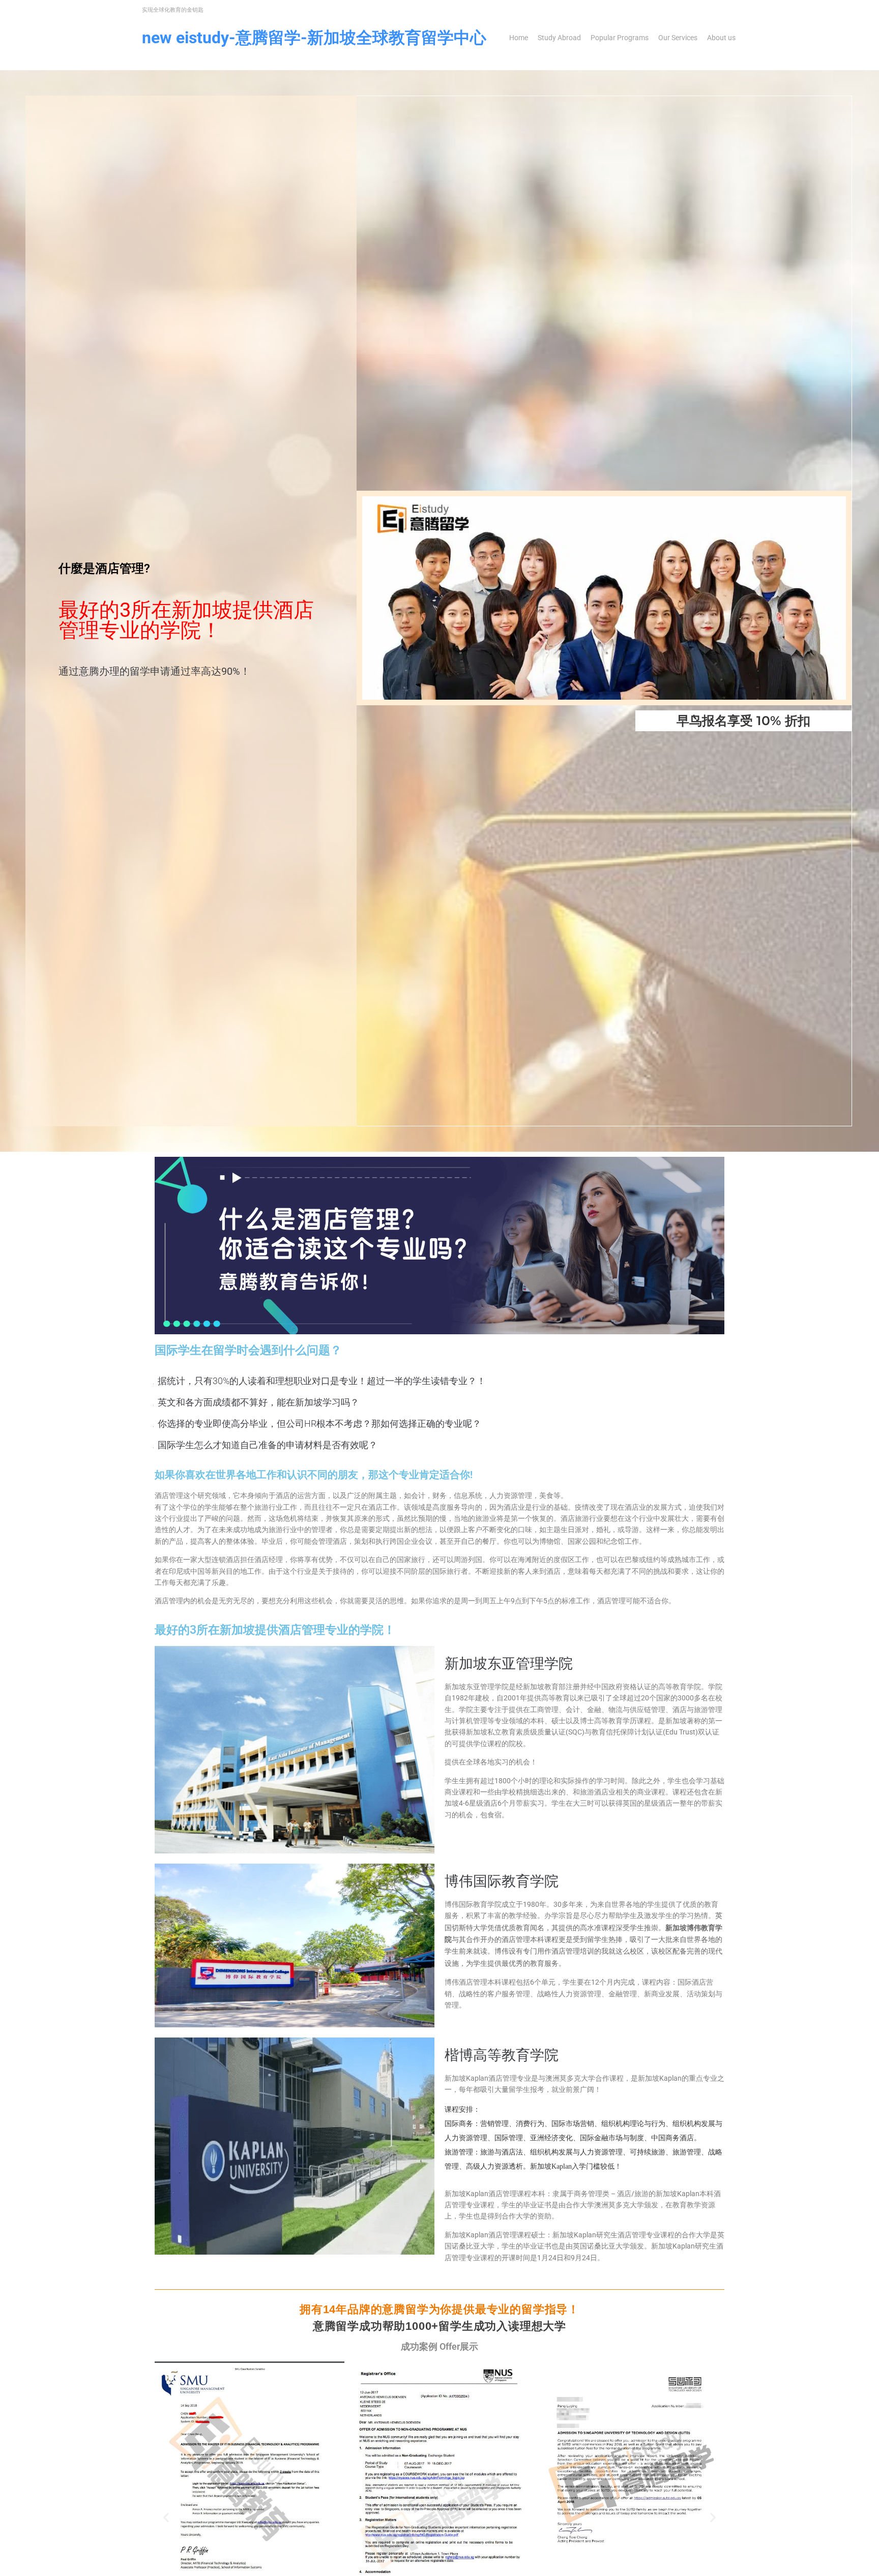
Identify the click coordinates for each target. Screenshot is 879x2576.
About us (721, 38)
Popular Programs (620, 38)
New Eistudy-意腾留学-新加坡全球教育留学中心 (314, 38)
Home (519, 38)
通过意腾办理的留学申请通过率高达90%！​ (154, 671)
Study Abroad (559, 38)
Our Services (678, 38)
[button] (166, 2518)
